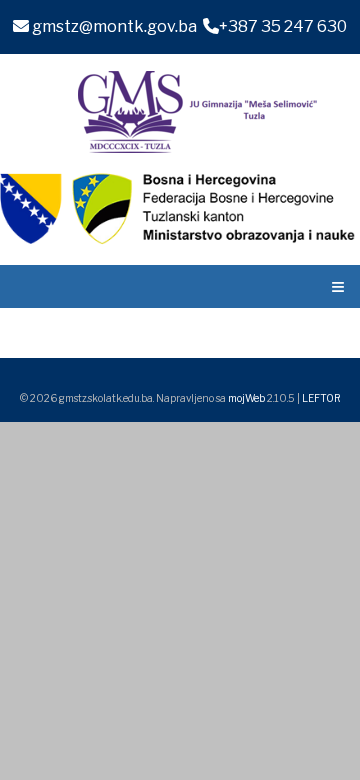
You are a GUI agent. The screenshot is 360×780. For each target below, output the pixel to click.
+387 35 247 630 (283, 26)
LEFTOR (321, 398)
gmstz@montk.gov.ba (113, 26)
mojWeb (246, 398)
